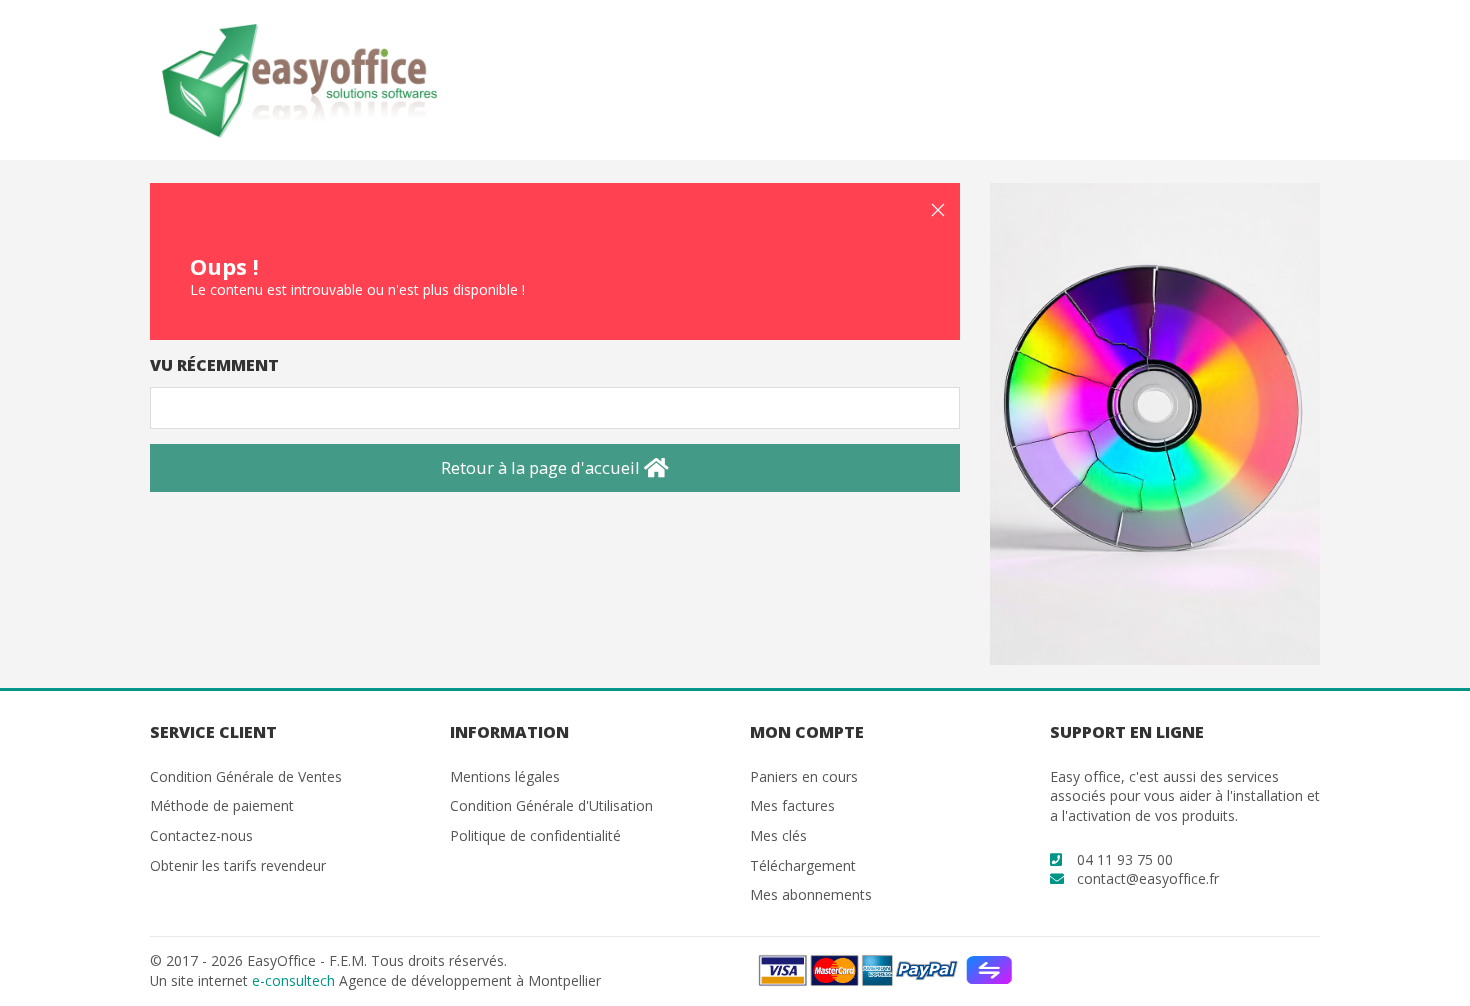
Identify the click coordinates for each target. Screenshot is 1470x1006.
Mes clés (778, 835)
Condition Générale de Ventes (246, 776)
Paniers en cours (804, 776)
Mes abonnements (811, 894)
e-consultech (293, 980)
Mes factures (792, 805)
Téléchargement (803, 865)
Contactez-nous (201, 835)
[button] (938, 210)
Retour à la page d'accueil (542, 467)
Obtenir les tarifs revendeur (238, 865)
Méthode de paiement (222, 805)
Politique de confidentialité (535, 835)
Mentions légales (505, 776)
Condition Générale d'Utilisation (551, 805)
